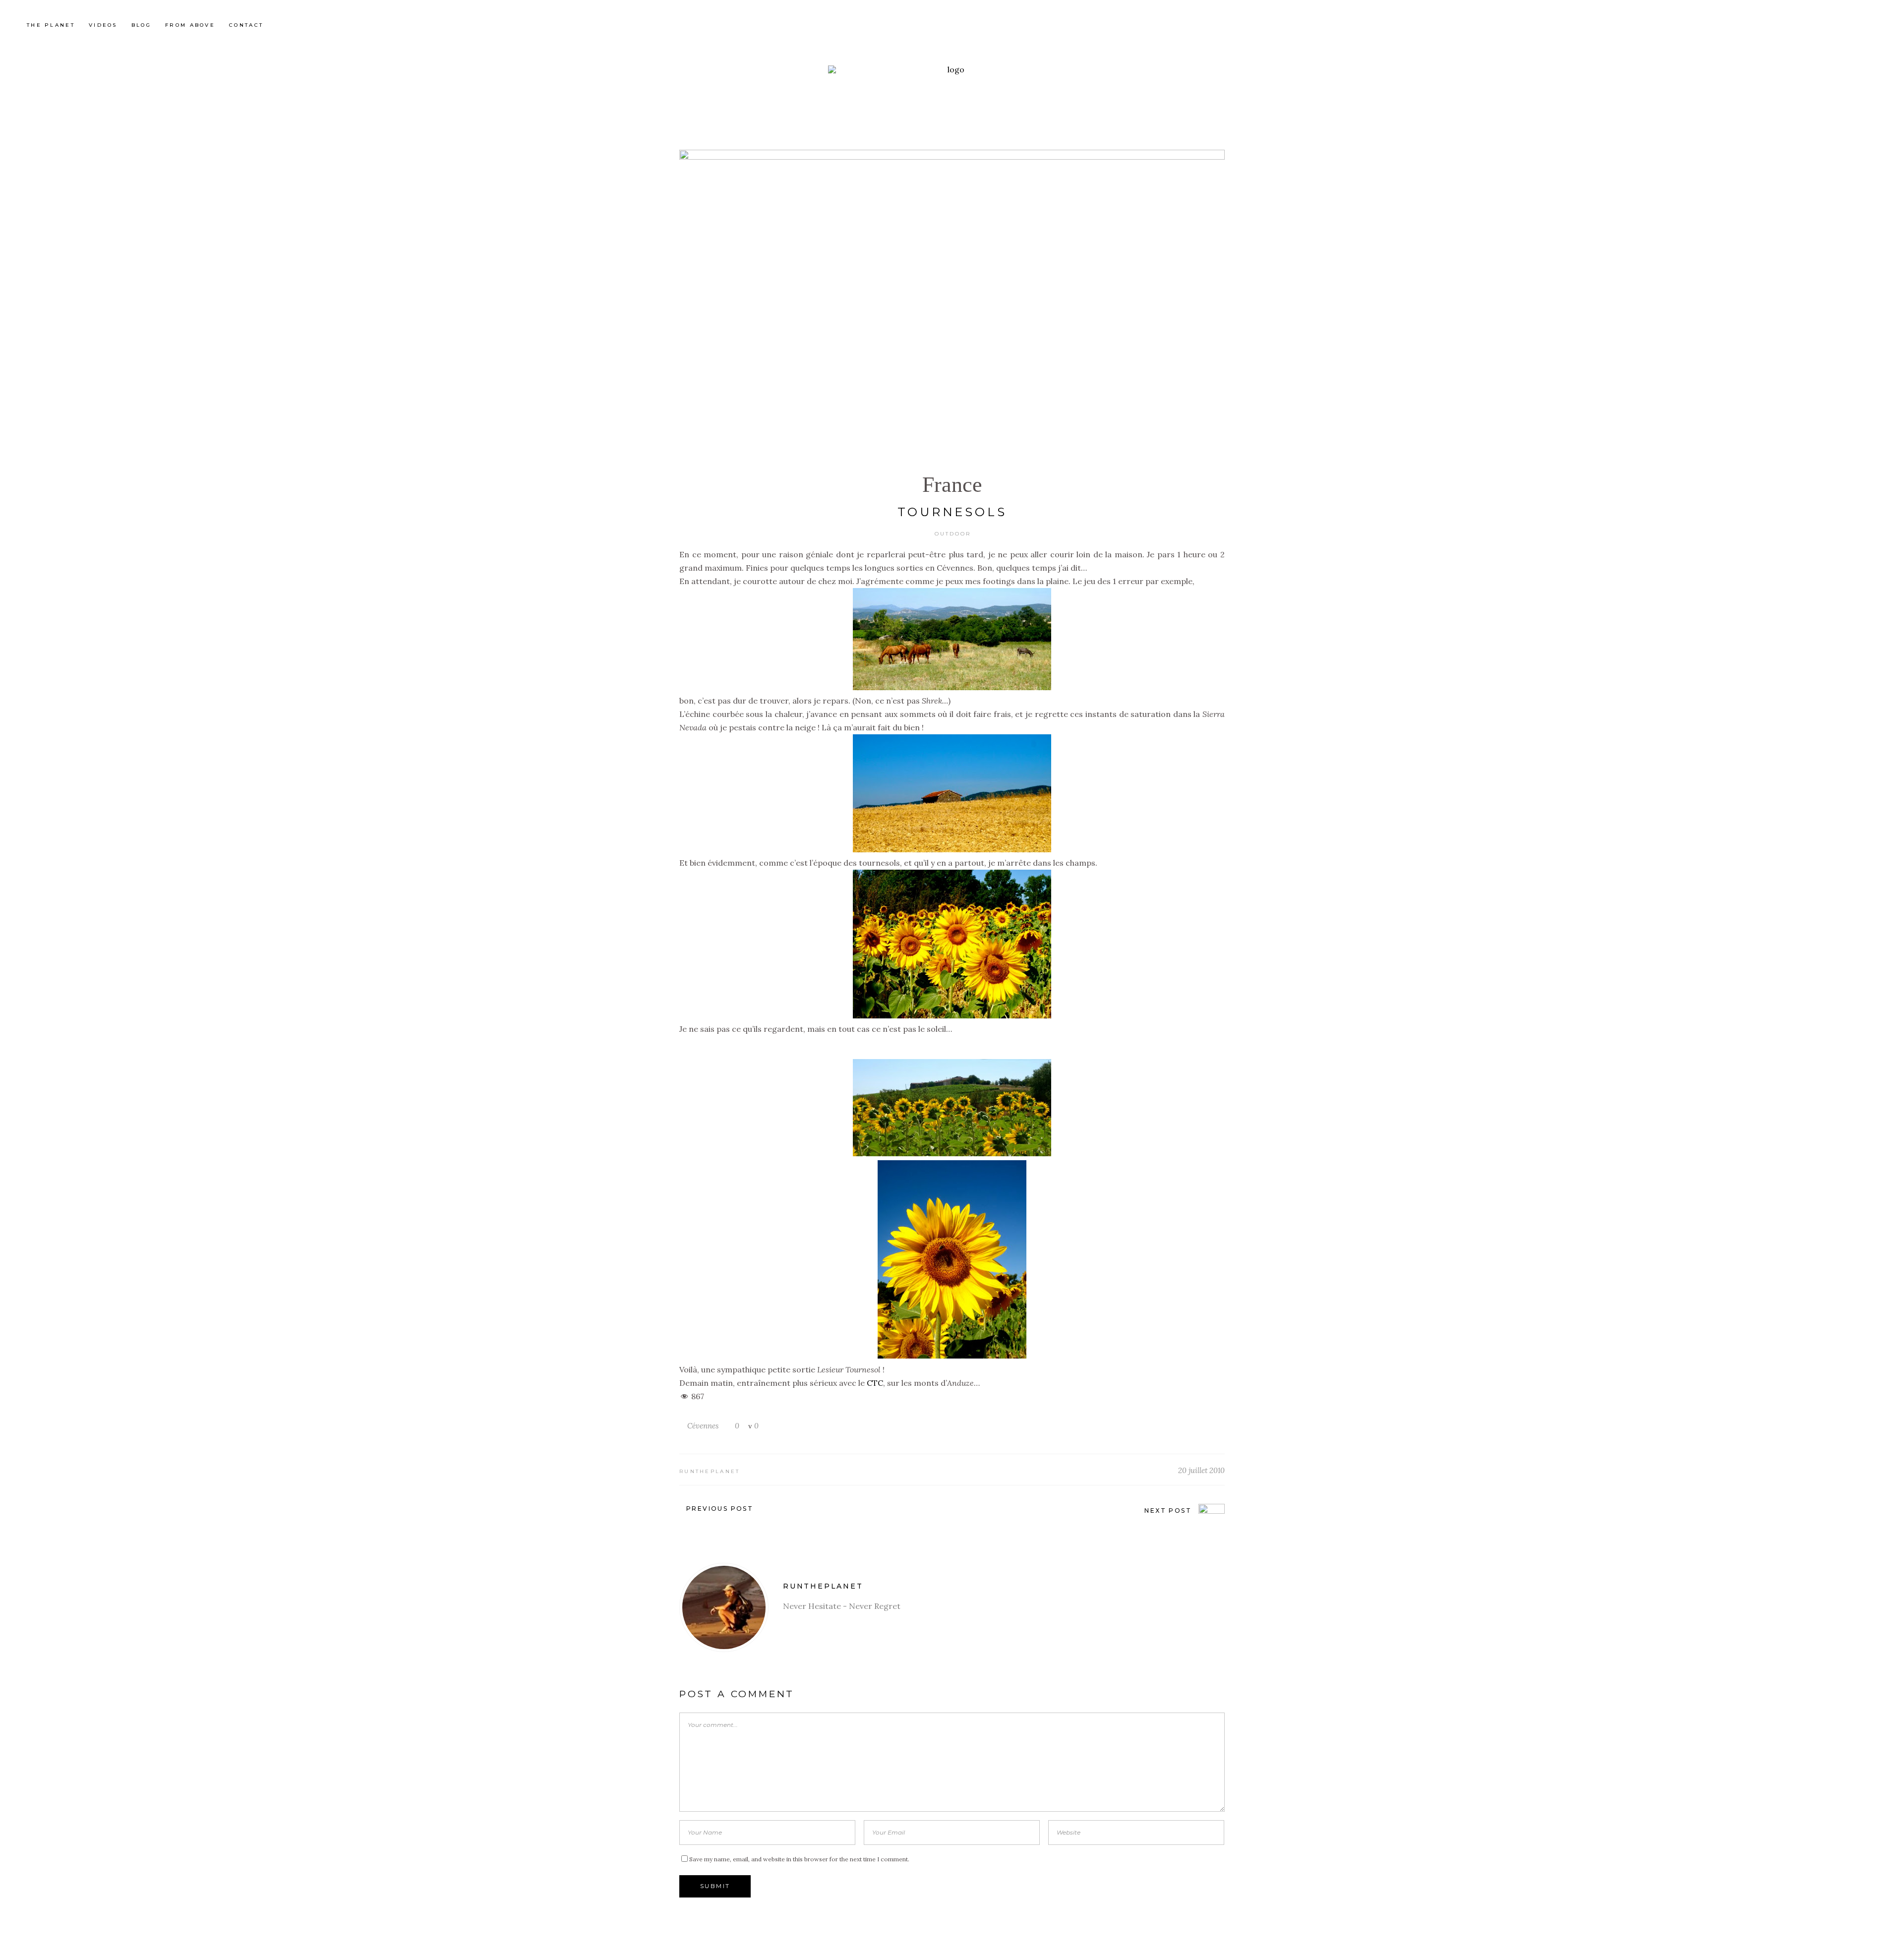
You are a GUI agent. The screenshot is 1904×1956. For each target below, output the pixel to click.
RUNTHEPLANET (710, 1471)
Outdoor (953, 534)
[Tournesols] (724, 1607)
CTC (875, 1383)
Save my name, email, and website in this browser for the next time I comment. (799, 1859)
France (952, 485)
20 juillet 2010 (1201, 1470)
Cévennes (703, 1426)
